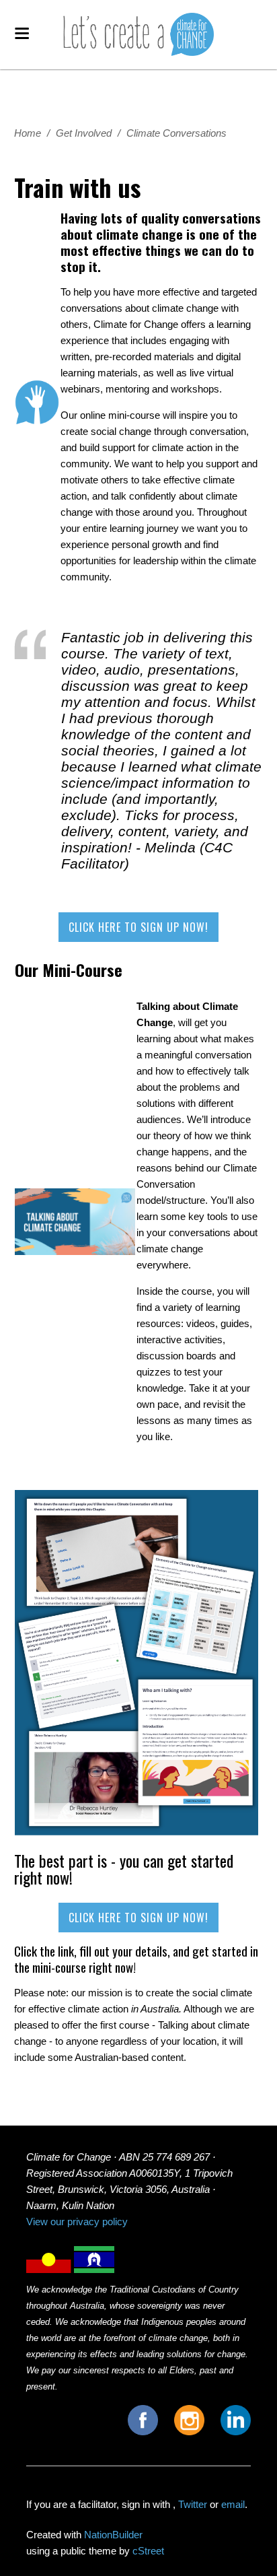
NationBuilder (113, 2535)
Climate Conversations (176, 133)
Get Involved (84, 133)
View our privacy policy (77, 2222)
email (233, 2504)
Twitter (193, 2504)
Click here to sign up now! (138, 927)
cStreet (148, 2551)
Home (28, 133)
